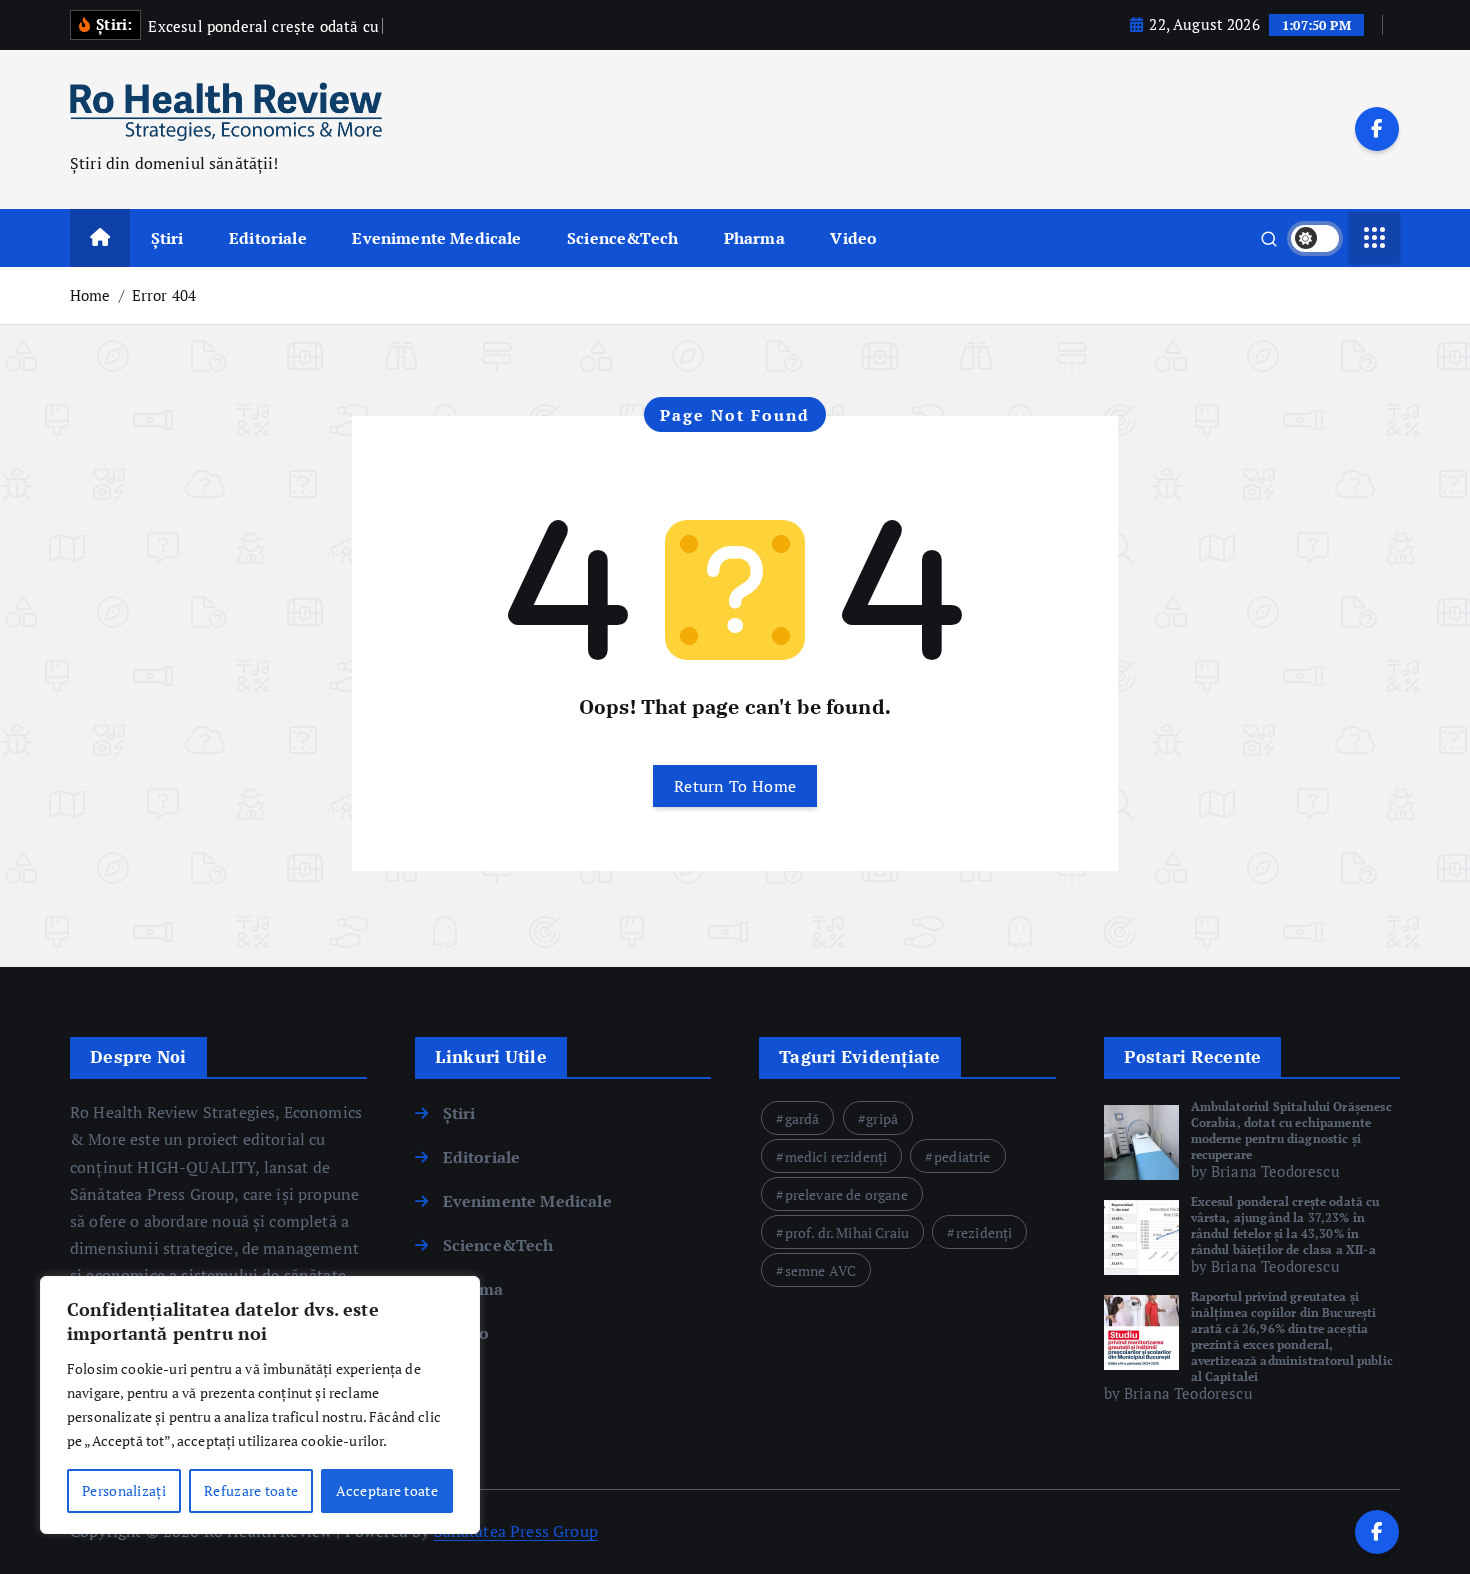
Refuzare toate (251, 1490)
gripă (882, 1118)
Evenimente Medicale (436, 238)
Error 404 (164, 295)
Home (90, 295)
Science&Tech (622, 238)
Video (853, 238)
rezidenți (984, 1232)
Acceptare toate (387, 1490)
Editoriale (268, 238)
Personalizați (124, 1490)
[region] (260, 1405)
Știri (167, 238)
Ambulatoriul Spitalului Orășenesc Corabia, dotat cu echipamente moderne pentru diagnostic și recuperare (1291, 1130)
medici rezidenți (836, 1156)
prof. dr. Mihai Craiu (847, 1232)
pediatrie (962, 1156)
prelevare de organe (846, 1194)
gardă (802, 1118)
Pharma (754, 238)
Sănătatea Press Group (516, 1531)
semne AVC (820, 1270)
